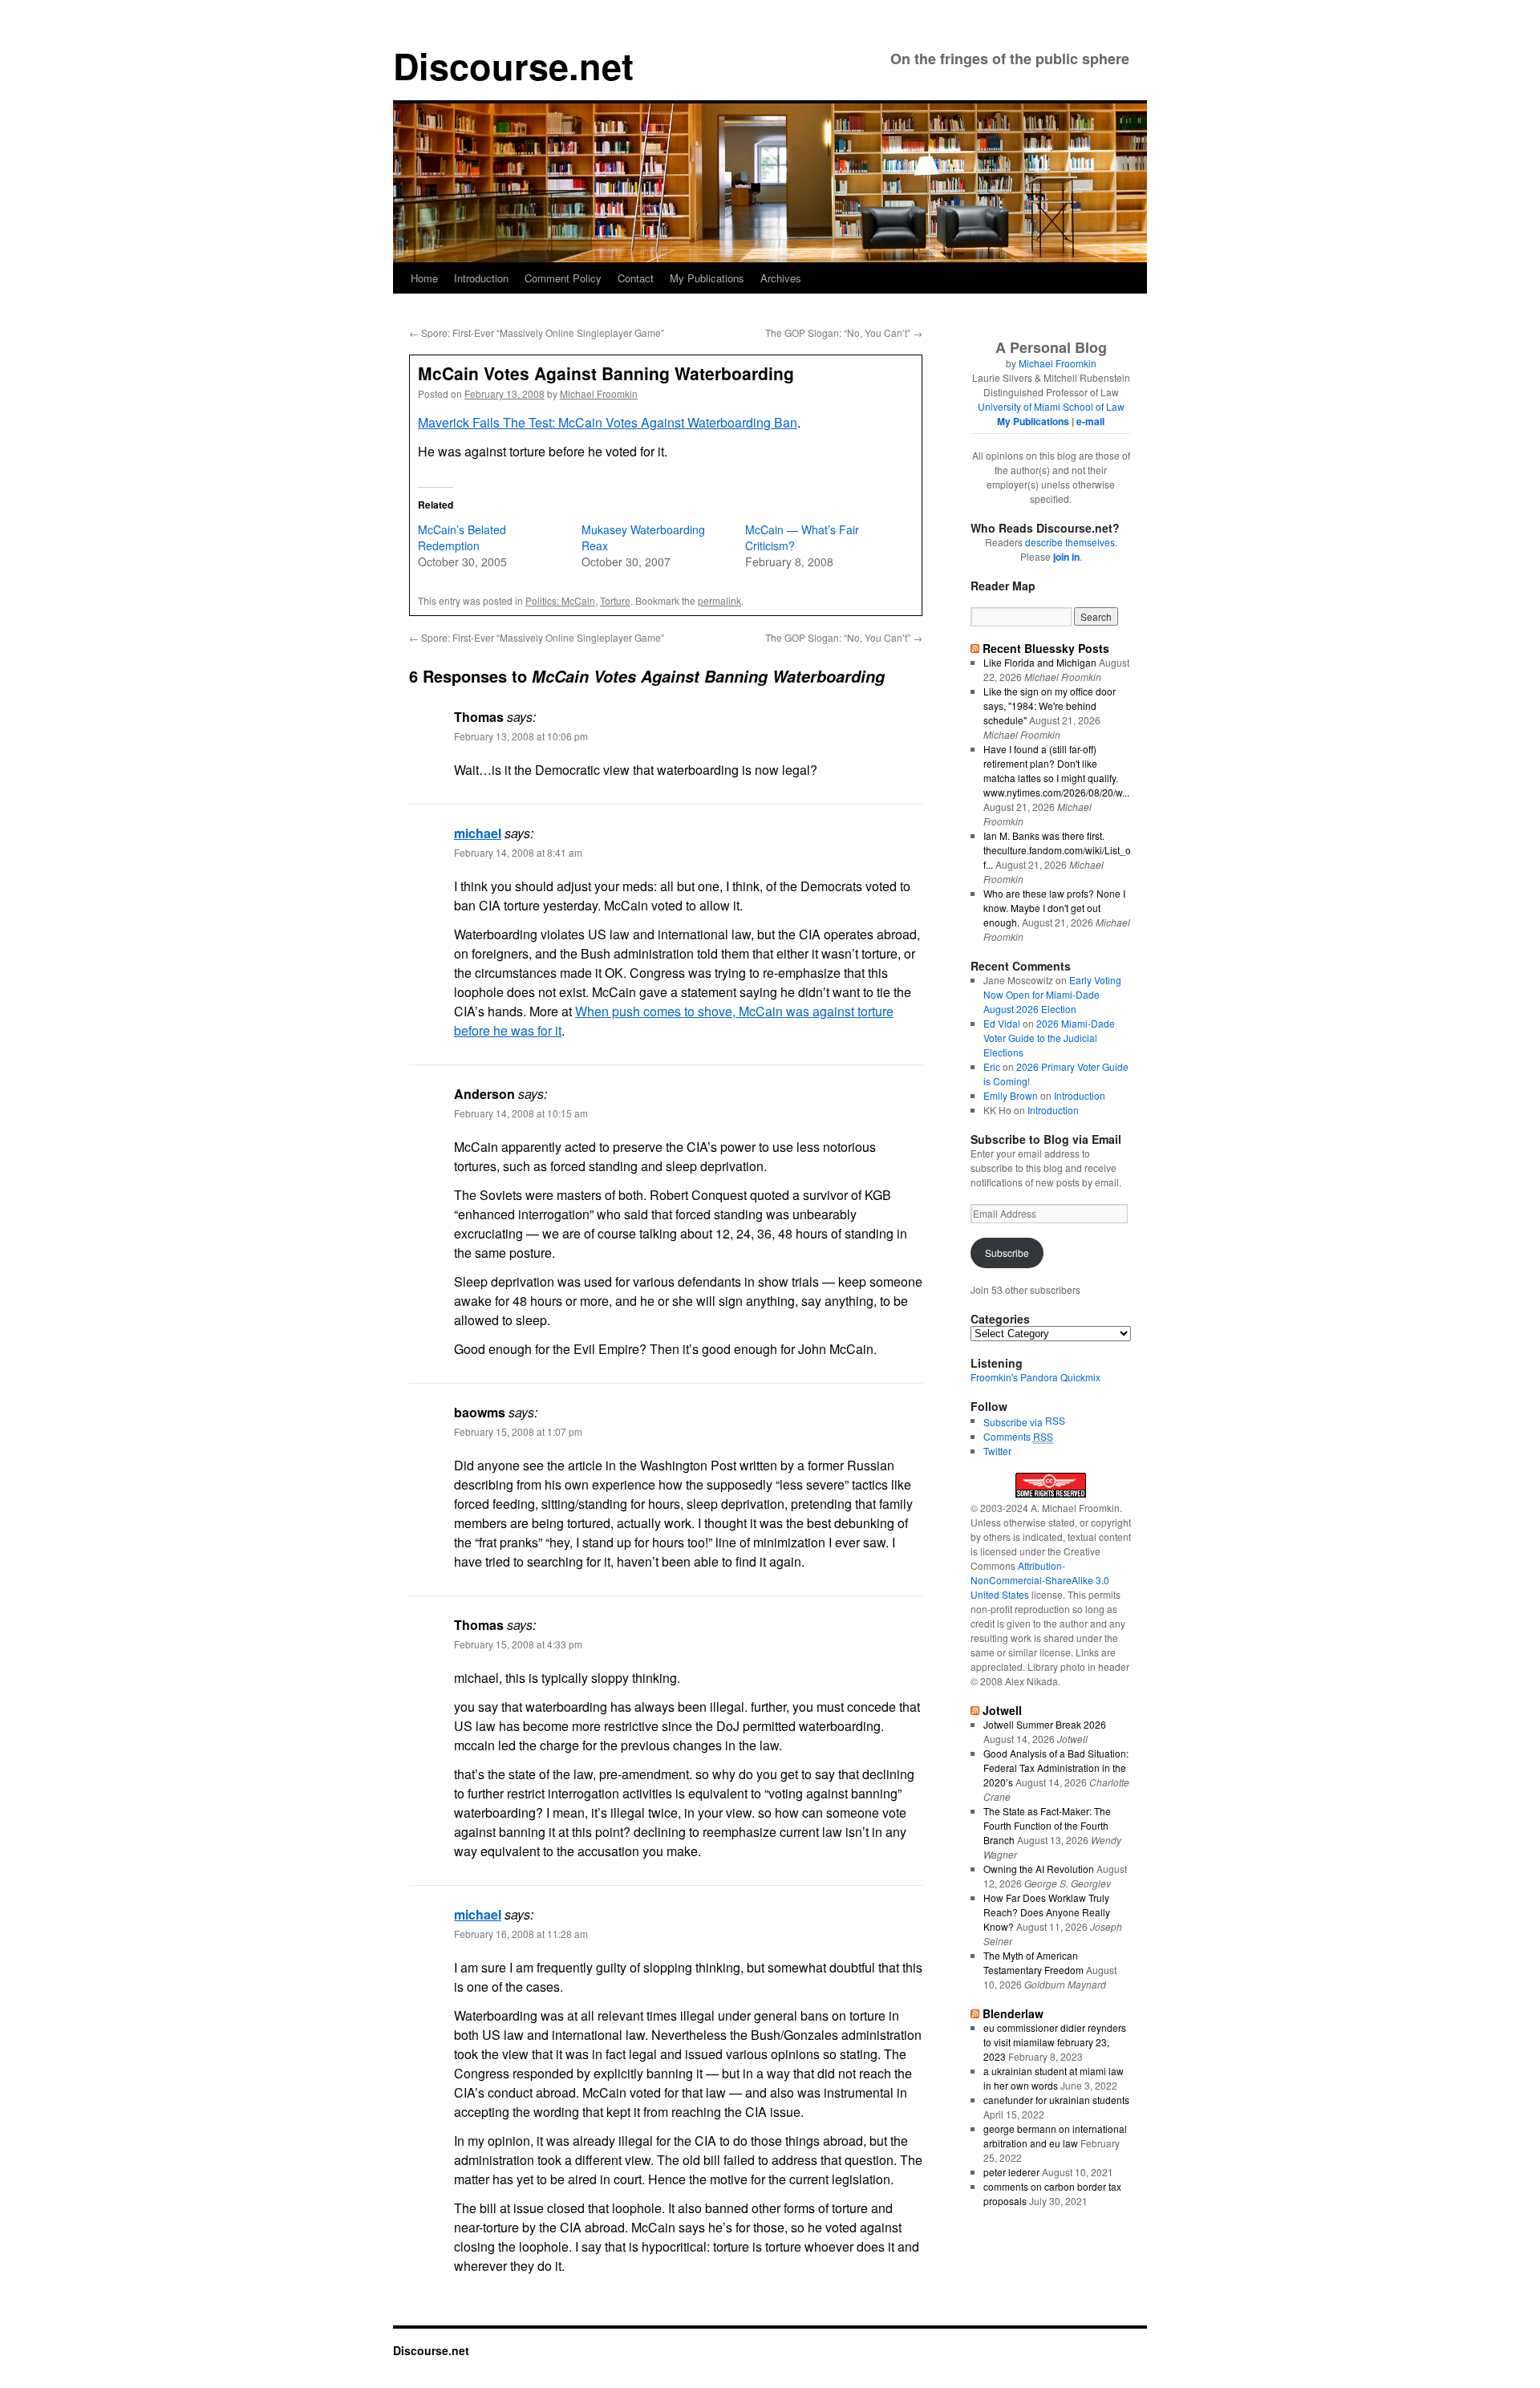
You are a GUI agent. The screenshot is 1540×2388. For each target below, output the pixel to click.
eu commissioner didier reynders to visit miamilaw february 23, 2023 (1055, 2042)
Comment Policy (563, 278)
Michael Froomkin (599, 393)
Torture (615, 600)
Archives (781, 278)
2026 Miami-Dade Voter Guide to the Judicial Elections (1049, 1038)
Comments (1018, 1436)
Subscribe (1007, 1253)
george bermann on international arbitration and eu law (1055, 2136)
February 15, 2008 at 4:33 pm (518, 1644)
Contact (636, 278)
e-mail (1090, 421)
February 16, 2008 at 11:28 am (521, 1934)
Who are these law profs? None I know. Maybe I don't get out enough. (1054, 908)
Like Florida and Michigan (1040, 662)
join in (1066, 557)
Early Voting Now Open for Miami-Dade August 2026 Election (1052, 994)
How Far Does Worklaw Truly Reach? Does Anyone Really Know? (1047, 1912)
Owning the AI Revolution (1039, 1869)
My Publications (707, 278)
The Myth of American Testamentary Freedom (1033, 1962)
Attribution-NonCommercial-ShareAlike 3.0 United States (1040, 1580)
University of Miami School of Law (1051, 406)
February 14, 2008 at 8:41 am (518, 852)
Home (424, 278)
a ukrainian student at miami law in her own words (1054, 2078)
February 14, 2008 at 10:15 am (521, 1113)
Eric (992, 1066)
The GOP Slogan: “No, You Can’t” (844, 332)
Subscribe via (1014, 1422)
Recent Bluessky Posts (1046, 648)
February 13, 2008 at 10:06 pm (521, 736)
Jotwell (1002, 1710)
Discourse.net (513, 65)
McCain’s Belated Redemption (462, 537)
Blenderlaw (1013, 2013)
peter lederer (1011, 2172)
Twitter (997, 1451)
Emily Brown (1011, 1095)
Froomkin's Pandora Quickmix (1035, 1377)
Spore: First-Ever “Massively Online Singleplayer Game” (537, 332)
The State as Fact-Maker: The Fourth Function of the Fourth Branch (1047, 1825)
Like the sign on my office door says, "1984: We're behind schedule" (1050, 705)
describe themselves (1070, 542)
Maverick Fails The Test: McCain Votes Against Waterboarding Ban (608, 422)
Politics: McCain (560, 600)
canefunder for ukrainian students (1056, 2100)
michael (478, 833)
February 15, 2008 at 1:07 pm (518, 1431)
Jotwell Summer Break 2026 (1045, 1724)
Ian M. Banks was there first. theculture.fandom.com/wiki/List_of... (1057, 850)
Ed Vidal (1002, 1023)
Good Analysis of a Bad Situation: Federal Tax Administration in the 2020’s (1056, 1768)
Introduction (481, 278)
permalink (719, 600)
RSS (1055, 1420)
